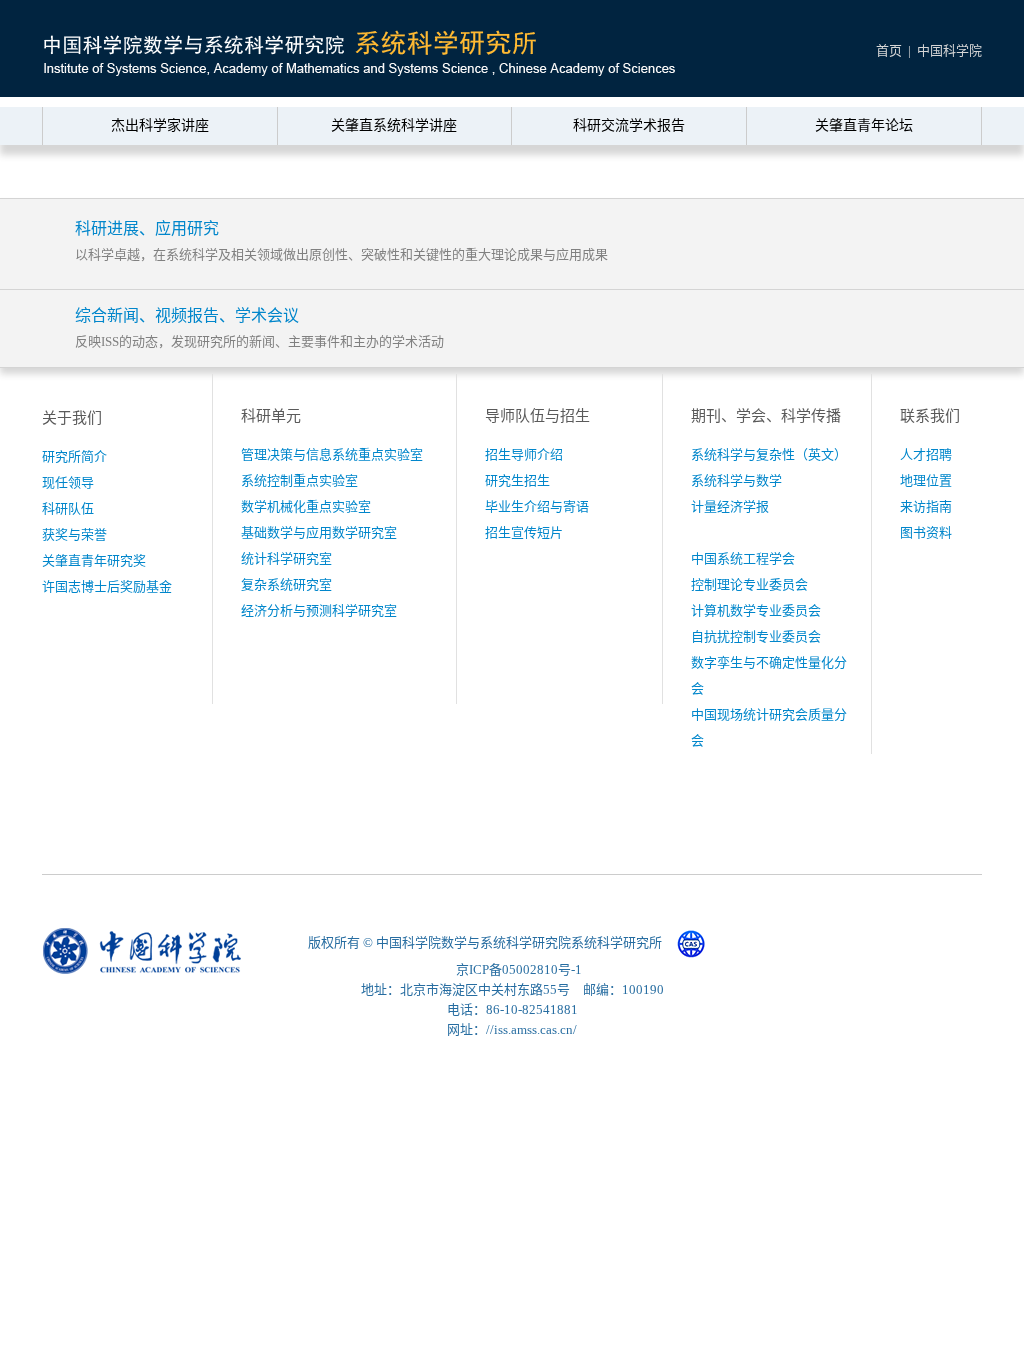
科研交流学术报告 (629, 125)
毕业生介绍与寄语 (537, 506)
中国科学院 (949, 50)
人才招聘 (926, 454)
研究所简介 (74, 456)
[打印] (929, 173)
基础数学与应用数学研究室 (319, 532)
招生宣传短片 (524, 532)
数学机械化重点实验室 (306, 506)
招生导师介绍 (524, 454)
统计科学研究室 (286, 558)
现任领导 (68, 482)
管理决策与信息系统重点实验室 (332, 454)
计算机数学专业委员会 (756, 610)
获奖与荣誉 (74, 534)
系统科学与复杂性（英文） (769, 454)
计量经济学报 (730, 506)
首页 (889, 50)
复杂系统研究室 (286, 584)
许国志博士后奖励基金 (107, 586)
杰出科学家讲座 (160, 125)
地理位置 (926, 480)
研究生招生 (517, 480)
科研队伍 (68, 508)
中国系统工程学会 (743, 558)
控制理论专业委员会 (749, 584)
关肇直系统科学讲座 (394, 125)
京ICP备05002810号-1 (519, 969)
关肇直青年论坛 (864, 125)
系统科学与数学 (736, 480)
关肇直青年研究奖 (94, 560)
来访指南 (926, 506)
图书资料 (926, 532)
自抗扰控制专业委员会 (756, 636)
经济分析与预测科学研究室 (319, 610)
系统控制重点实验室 (299, 480)
